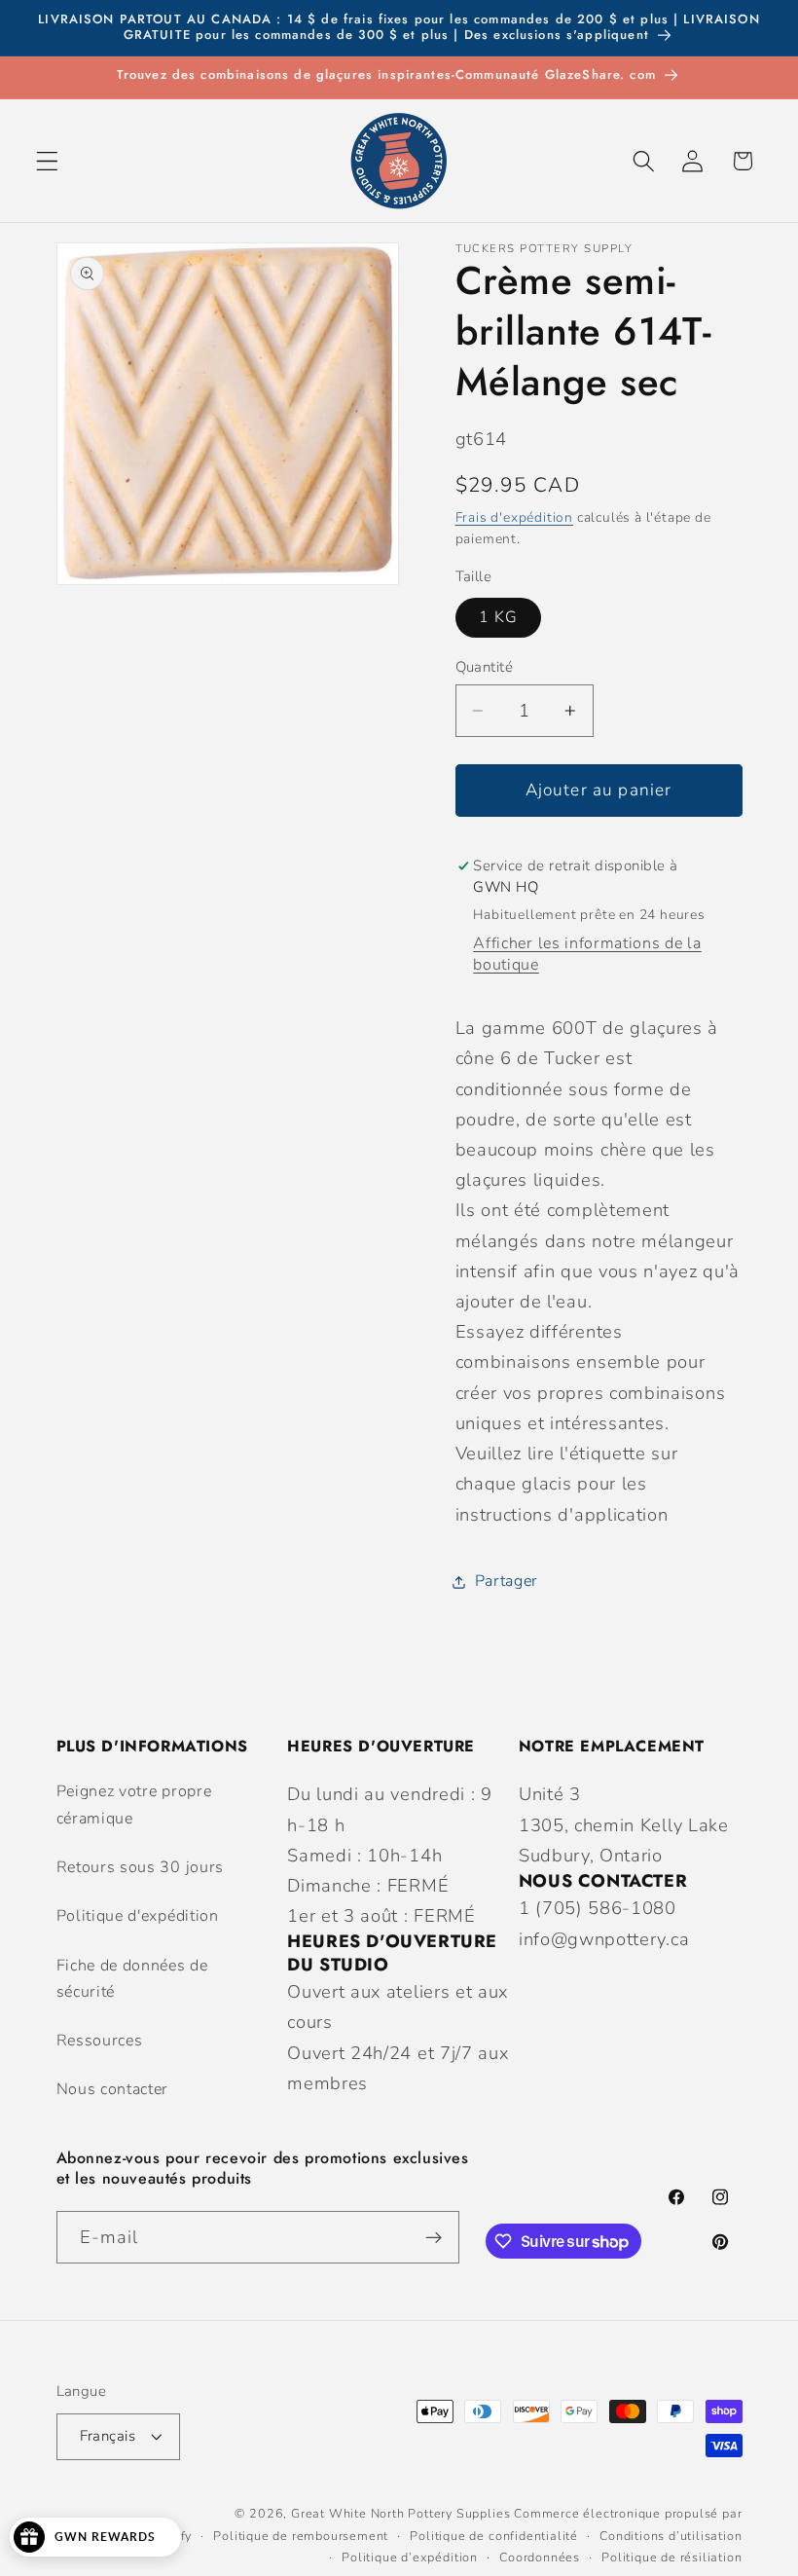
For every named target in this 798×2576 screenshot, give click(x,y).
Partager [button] (507, 1581)
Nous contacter (113, 2089)
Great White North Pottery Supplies (400, 2513)
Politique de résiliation (671, 2557)
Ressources (100, 2041)
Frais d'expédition (515, 517)
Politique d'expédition (138, 1916)
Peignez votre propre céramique (134, 1804)
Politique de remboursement (301, 2536)
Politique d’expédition (410, 2557)
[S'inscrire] (434, 2237)
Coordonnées (540, 2557)
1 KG (499, 617)
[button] (47, 161)
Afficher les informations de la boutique (587, 954)
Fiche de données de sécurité (132, 1979)
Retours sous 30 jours (141, 1867)
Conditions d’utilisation (671, 2536)
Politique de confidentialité (494, 2536)
